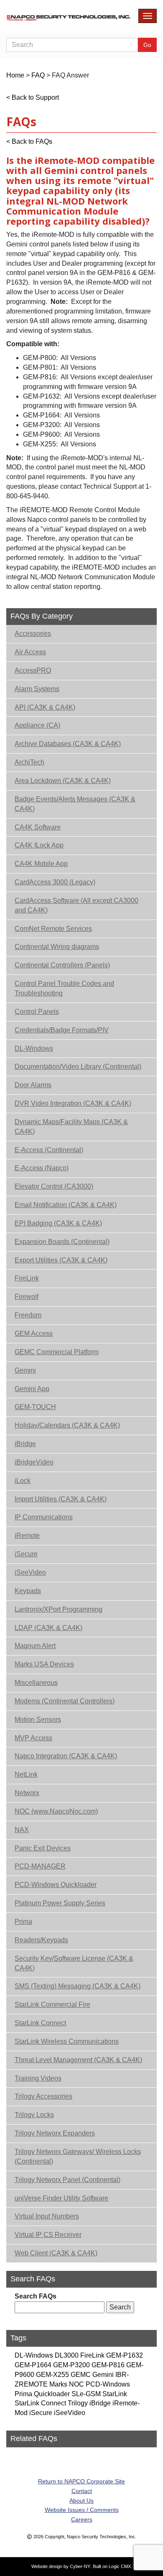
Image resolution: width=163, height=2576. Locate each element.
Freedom (28, 1315)
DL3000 (67, 2355)
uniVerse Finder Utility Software (61, 2198)
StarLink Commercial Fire (52, 2005)
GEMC (81, 2375)
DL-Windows (34, 1048)
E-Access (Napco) (42, 1168)
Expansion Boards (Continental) (62, 1242)
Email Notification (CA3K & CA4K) (66, 1205)
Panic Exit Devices (43, 1848)
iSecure (26, 1554)
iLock (23, 1481)
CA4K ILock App (39, 845)
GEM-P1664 (33, 2365)
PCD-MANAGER (40, 1866)
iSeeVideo (30, 1572)
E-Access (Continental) (49, 1150)
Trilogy (78, 2403)
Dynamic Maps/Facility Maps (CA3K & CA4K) (71, 1127)
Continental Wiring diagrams (57, 947)
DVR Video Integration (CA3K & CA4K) (73, 1103)
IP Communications (44, 1517)
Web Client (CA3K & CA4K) (56, 2253)
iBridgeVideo (34, 1462)
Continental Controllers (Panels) (62, 965)
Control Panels (37, 1012)
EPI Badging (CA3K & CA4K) (58, 1223)
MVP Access (33, 1738)
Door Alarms (33, 1085)
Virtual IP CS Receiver (48, 2235)
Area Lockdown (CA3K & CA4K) (63, 781)
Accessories (33, 634)
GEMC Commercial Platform (57, 1352)
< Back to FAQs (29, 141)
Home (15, 75)
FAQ (38, 75)
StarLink (115, 2394)
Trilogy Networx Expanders (55, 2133)
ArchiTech (29, 762)
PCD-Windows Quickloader (56, 1885)
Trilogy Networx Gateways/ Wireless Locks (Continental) (78, 2156)
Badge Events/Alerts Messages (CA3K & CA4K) (75, 804)
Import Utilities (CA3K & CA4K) (61, 1499)
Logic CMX (120, 2566)
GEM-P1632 (125, 2355)
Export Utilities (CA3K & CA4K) (61, 1260)
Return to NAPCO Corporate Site (81, 2481)
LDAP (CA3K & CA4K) (48, 1628)
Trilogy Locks (34, 2115)
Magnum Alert (35, 1646)
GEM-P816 (108, 2365)
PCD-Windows (108, 2384)
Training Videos (38, 2078)
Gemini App (32, 1389)
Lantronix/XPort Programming (59, 1609)
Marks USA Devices (44, 1664)
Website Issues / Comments (82, 2510)
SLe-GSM (86, 2394)
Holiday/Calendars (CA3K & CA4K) (67, 1425)
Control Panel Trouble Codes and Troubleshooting (64, 988)
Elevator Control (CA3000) (54, 1186)
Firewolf (27, 1297)
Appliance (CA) (37, 725)
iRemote (27, 1535)
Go (147, 45)
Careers (82, 2519)
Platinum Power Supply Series (60, 1903)
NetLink (26, 1774)
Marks (58, 2384)
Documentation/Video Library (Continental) (78, 1066)
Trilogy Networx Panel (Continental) (67, 2180)
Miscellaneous (36, 1683)
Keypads (28, 1591)
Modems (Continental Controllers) (65, 1701)
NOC (76, 2384)
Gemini (25, 1370)
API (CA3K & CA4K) (45, 707)
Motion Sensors (38, 1719)
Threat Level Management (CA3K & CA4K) (78, 2060)
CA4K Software (38, 827)
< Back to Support (33, 97)
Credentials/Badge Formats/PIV (62, 1030)
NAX (22, 1830)
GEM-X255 (52, 2375)
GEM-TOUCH (35, 1407)
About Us (81, 2501)
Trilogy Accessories (43, 2096)
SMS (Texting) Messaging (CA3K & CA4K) (78, 1986)
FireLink (27, 1278)
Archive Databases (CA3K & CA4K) (68, 744)
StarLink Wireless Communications (67, 2041)
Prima (23, 1922)
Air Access (30, 652)
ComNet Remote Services (53, 929)
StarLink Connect (40, 2023)
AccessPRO (33, 670)
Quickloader (52, 2394)
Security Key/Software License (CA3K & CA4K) (74, 1963)
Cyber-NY (80, 2566)
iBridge (25, 1444)
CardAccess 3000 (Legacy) (55, 882)
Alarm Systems (37, 689)
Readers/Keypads (41, 1940)
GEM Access (34, 1333)
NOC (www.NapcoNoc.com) (56, 1811)
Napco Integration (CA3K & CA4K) (66, 1756)
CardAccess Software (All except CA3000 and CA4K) (76, 905)
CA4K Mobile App (41, 864)
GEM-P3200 (71, 2365)
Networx (27, 1793)
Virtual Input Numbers (47, 2216)
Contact (82, 2491)
